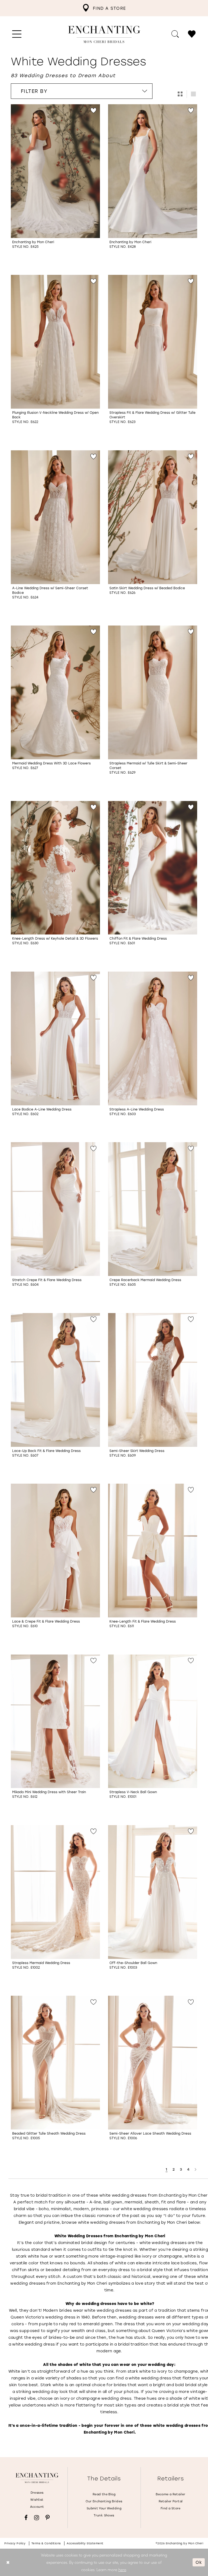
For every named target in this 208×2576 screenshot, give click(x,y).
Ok (199, 2562)
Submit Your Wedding (104, 2508)
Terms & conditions (46, 2543)
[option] (55, 185)
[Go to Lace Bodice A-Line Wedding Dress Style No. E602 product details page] (55, 1038)
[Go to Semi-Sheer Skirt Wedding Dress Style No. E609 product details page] (153, 1380)
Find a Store (171, 2508)
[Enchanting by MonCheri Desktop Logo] (104, 34)
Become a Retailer (171, 2494)
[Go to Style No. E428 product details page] (153, 171)
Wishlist (37, 2500)
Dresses (37, 2493)
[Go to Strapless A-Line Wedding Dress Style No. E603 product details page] (153, 1038)
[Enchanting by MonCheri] (37, 2478)
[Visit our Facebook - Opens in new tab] (26, 2518)
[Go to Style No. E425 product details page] (55, 171)
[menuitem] (104, 8)
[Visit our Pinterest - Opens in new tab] (48, 2518)
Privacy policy (15, 2543)
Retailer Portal (171, 2501)
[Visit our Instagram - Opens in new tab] (37, 2518)
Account (37, 2507)
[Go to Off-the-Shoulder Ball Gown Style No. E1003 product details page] (153, 1892)
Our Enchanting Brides (104, 2501)
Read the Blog (104, 2494)
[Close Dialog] (8, 2562)
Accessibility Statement (85, 2543)
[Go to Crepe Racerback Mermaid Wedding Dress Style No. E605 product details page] (153, 1209)
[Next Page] (196, 2169)
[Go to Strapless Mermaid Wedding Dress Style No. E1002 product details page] (55, 1892)
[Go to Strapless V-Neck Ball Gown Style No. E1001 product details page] (153, 1721)
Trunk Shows (104, 2515)
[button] (17, 34)
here (122, 2570)
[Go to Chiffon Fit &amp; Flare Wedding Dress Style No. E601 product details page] (153, 868)
